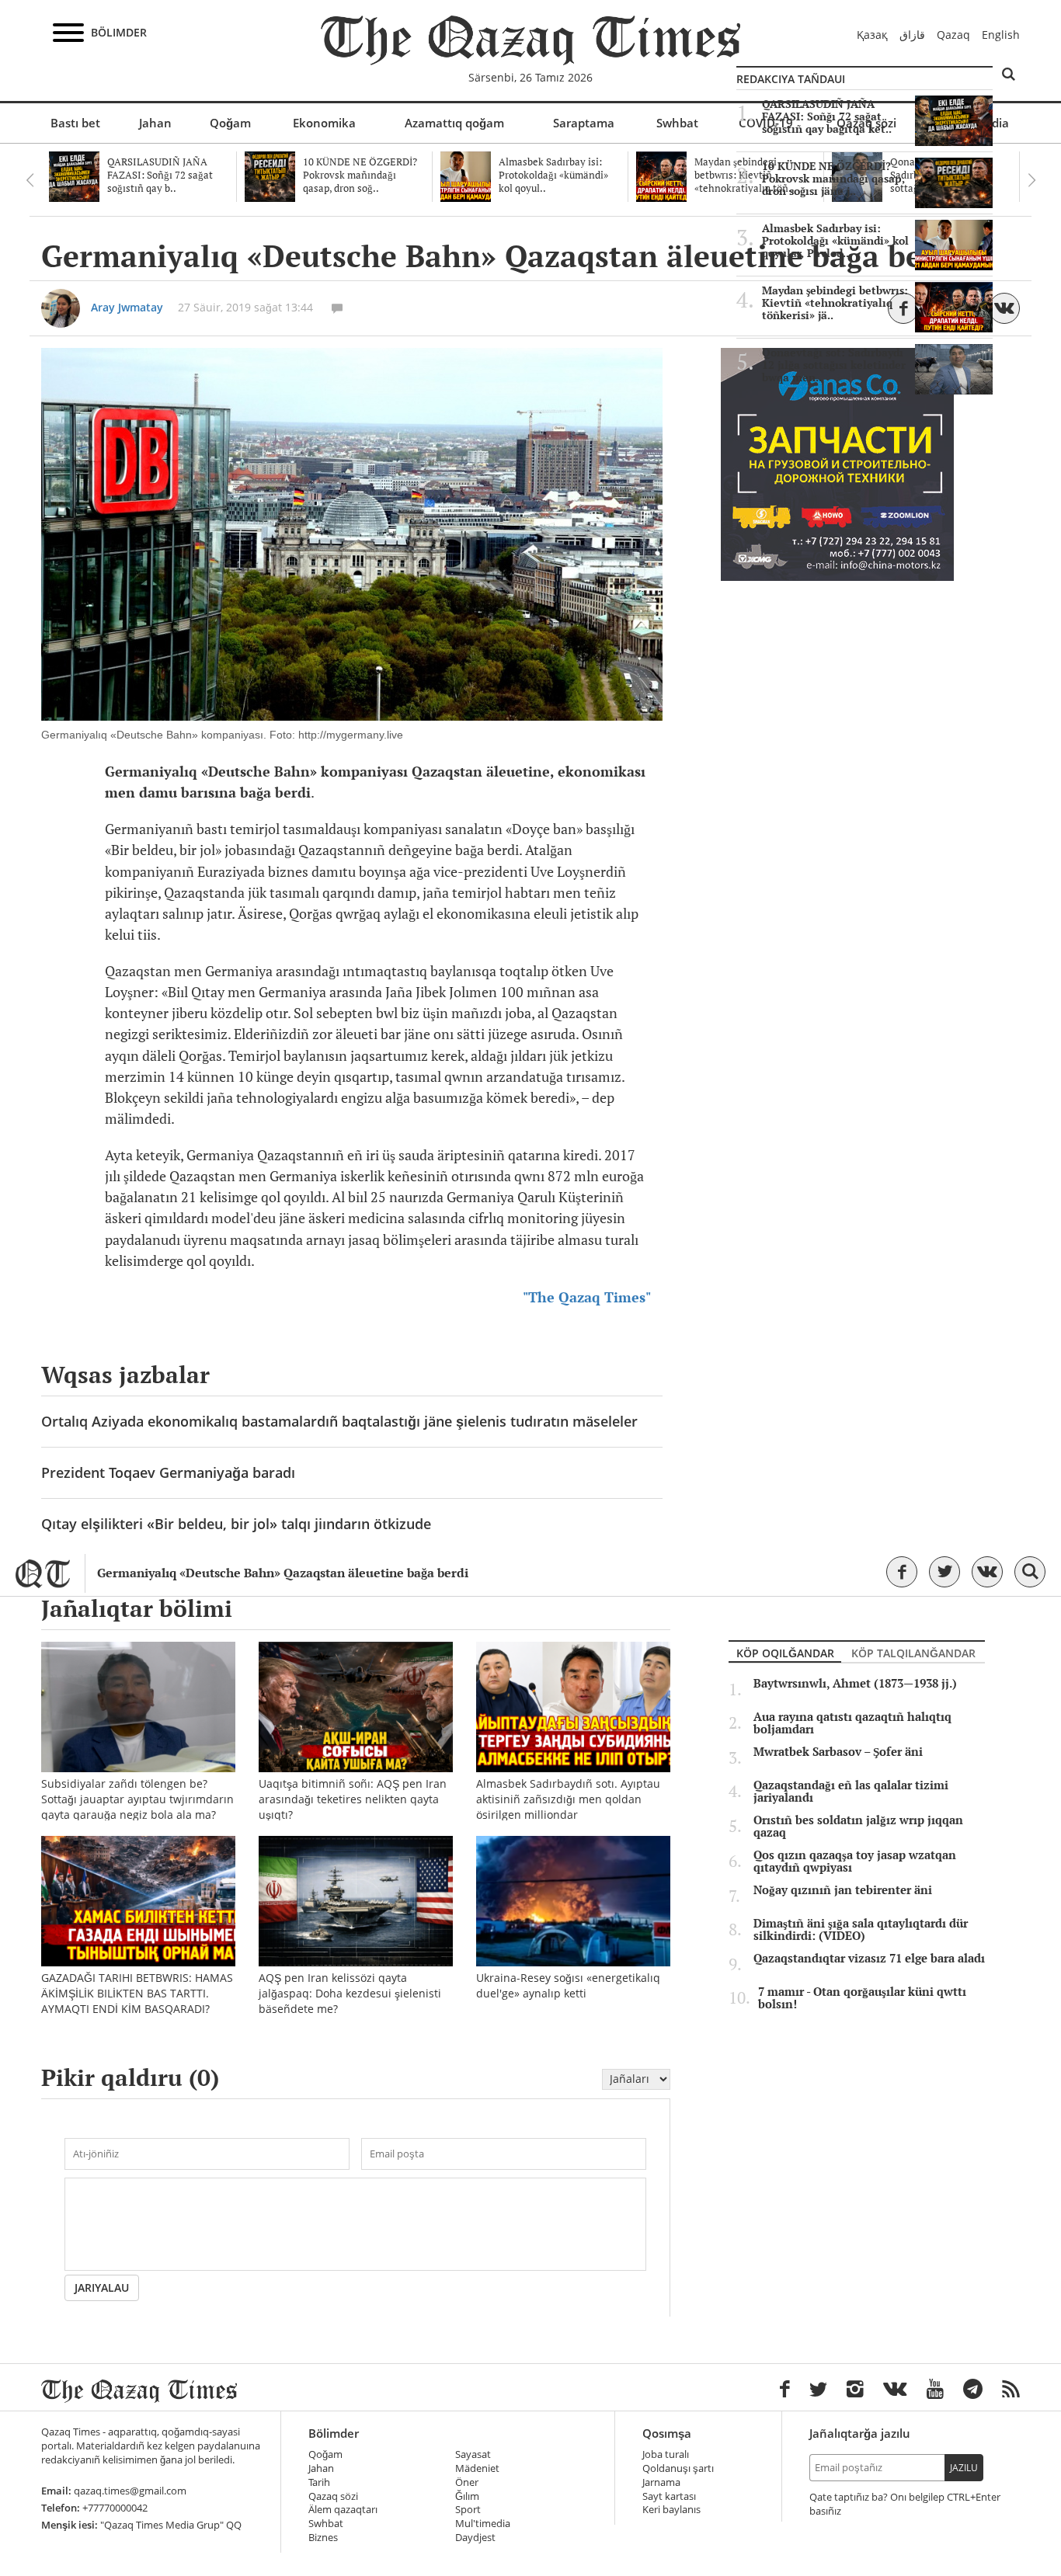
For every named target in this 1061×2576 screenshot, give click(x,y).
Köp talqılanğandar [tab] (913, 1653)
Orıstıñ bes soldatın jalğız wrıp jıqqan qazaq (858, 1827)
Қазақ (872, 35)
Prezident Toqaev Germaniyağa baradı (168, 1472)
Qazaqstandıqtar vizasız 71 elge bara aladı (869, 1959)
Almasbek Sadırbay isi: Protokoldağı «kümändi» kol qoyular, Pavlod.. (835, 241)
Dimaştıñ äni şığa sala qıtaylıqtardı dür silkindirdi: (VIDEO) (861, 1930)
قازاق (912, 35)
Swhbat (677, 123)
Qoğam (230, 123)
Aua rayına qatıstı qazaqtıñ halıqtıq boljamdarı (852, 1723)
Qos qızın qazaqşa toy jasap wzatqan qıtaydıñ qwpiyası (855, 1862)
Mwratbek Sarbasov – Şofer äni (838, 1752)
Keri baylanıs (671, 2510)
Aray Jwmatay (127, 307)
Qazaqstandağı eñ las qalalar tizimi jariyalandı (851, 1792)
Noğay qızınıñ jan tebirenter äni (843, 1890)
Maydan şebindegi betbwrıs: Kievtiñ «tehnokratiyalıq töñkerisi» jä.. (835, 303)
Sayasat (473, 2454)
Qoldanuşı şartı (678, 2468)
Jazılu (964, 2468)
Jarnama (661, 2482)
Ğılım (467, 2496)
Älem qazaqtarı (343, 2510)
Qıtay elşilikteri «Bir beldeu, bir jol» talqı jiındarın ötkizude (236, 1524)
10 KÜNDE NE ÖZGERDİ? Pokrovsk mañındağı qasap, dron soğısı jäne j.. (833, 179)
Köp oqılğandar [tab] (785, 1653)
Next (1031, 180)
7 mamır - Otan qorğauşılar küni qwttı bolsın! (862, 1998)
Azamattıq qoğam (454, 123)
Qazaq (953, 35)
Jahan (155, 123)
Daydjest (475, 2538)
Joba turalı (666, 2454)
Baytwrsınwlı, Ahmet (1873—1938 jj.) (855, 1684)
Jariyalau (102, 2287)
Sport (468, 2510)
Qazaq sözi (333, 2496)
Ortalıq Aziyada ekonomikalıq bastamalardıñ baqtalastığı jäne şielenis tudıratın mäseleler (339, 1421)
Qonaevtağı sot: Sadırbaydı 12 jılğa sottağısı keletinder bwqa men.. (834, 365)
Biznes (323, 2538)
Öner (467, 2482)
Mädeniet (477, 2468)
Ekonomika (324, 123)
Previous (30, 180)
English (1001, 35)
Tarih (319, 2482)
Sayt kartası (669, 2496)
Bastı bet (75, 123)
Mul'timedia (483, 2524)
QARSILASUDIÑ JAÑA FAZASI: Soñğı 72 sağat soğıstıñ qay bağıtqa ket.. (827, 116)
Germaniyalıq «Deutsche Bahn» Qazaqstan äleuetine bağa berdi (283, 1573)
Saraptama (584, 123)
